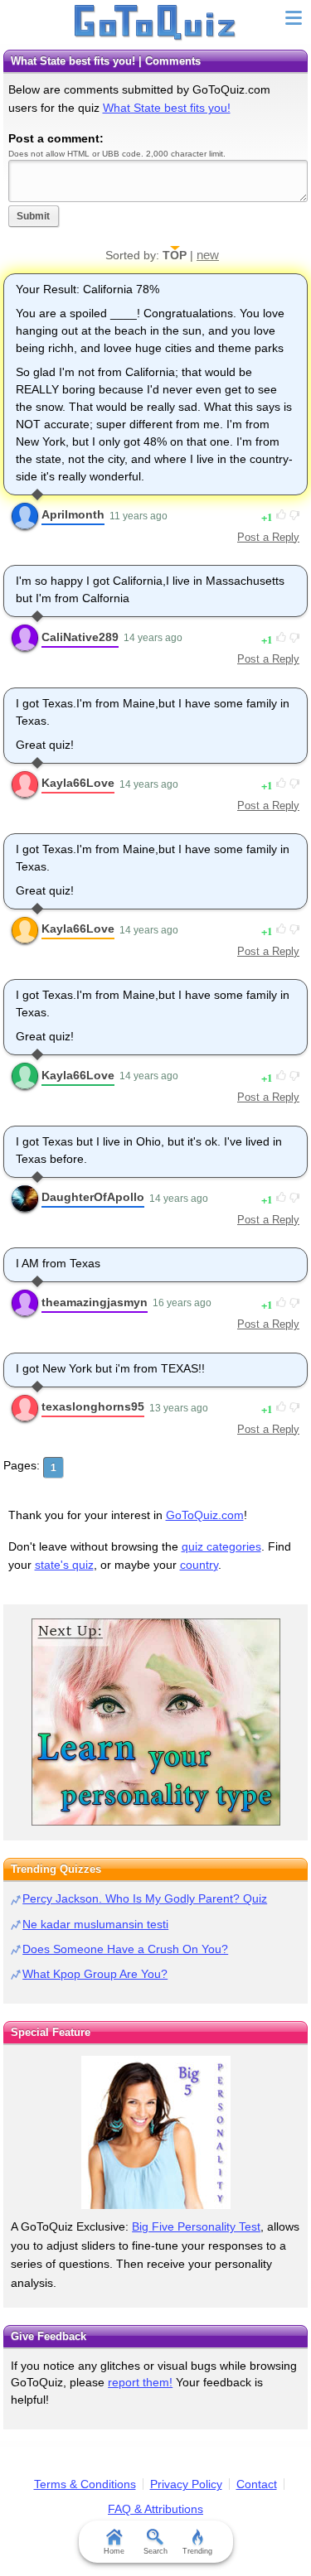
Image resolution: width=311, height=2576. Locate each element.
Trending (197, 2551)
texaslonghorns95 (93, 1406)
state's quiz (64, 1565)
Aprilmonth (73, 514)
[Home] (155, 23)
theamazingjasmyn (95, 1302)
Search (155, 2551)
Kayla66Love (78, 783)
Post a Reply (268, 537)
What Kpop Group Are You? (95, 1974)
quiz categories (221, 1546)
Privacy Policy (186, 2484)
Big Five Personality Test (196, 2226)
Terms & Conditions (85, 2484)
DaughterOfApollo (93, 1197)
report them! (140, 2382)
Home (114, 2551)
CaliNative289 (80, 637)
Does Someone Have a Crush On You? (125, 1949)
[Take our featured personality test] (155, 2132)
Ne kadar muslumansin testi (95, 1924)
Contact (257, 2484)
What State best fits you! (167, 108)
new (208, 255)
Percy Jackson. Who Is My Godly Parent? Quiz (145, 1898)
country (199, 1565)
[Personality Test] (156, 1722)
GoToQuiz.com (205, 1515)
